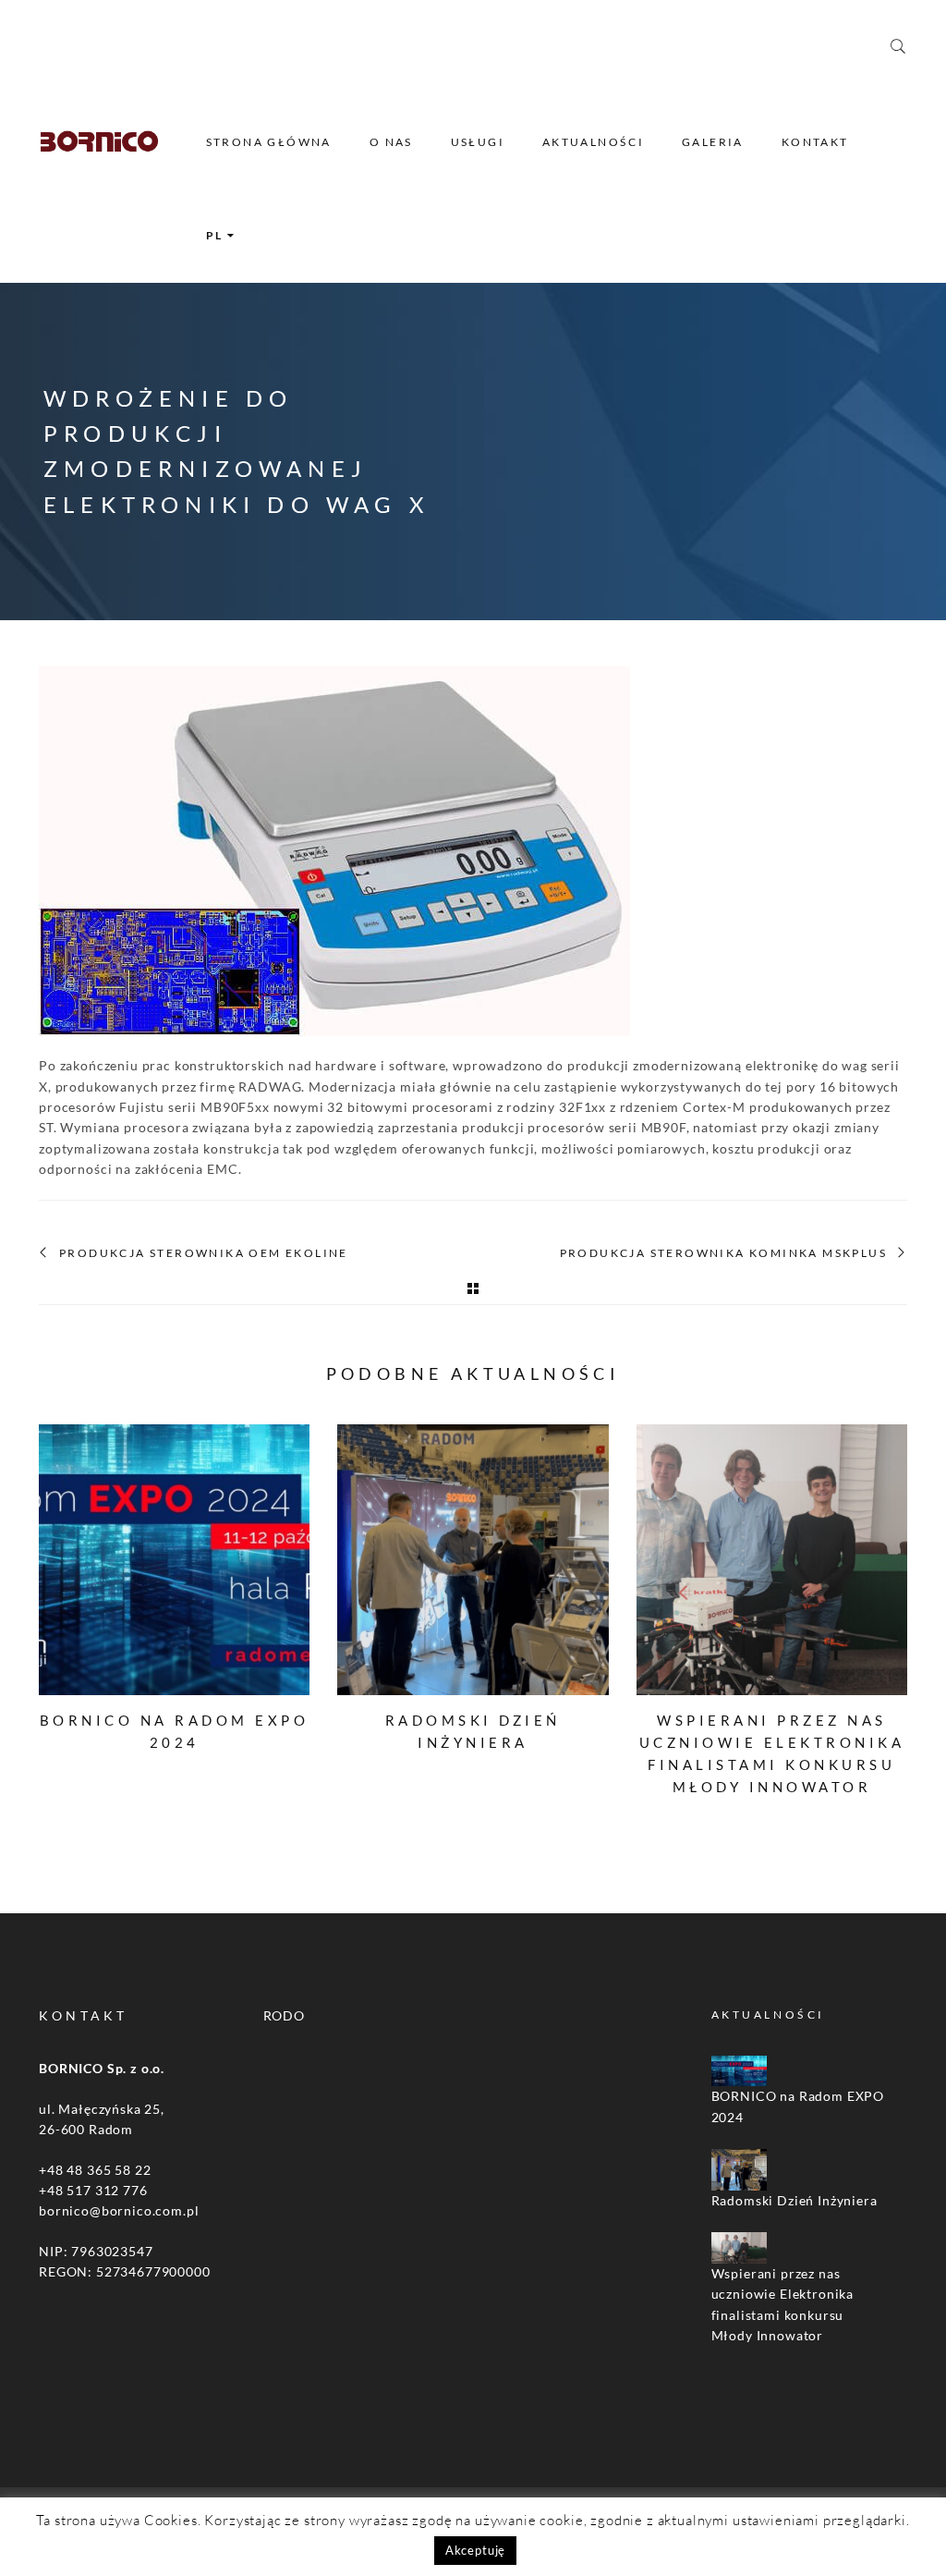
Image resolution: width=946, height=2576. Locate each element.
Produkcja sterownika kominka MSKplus (723, 1253)
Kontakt (815, 142)
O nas (391, 142)
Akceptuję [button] (476, 2550)
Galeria (713, 142)
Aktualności (593, 142)
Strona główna (269, 142)
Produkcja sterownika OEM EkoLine (204, 1253)
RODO (284, 2015)
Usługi (478, 142)
